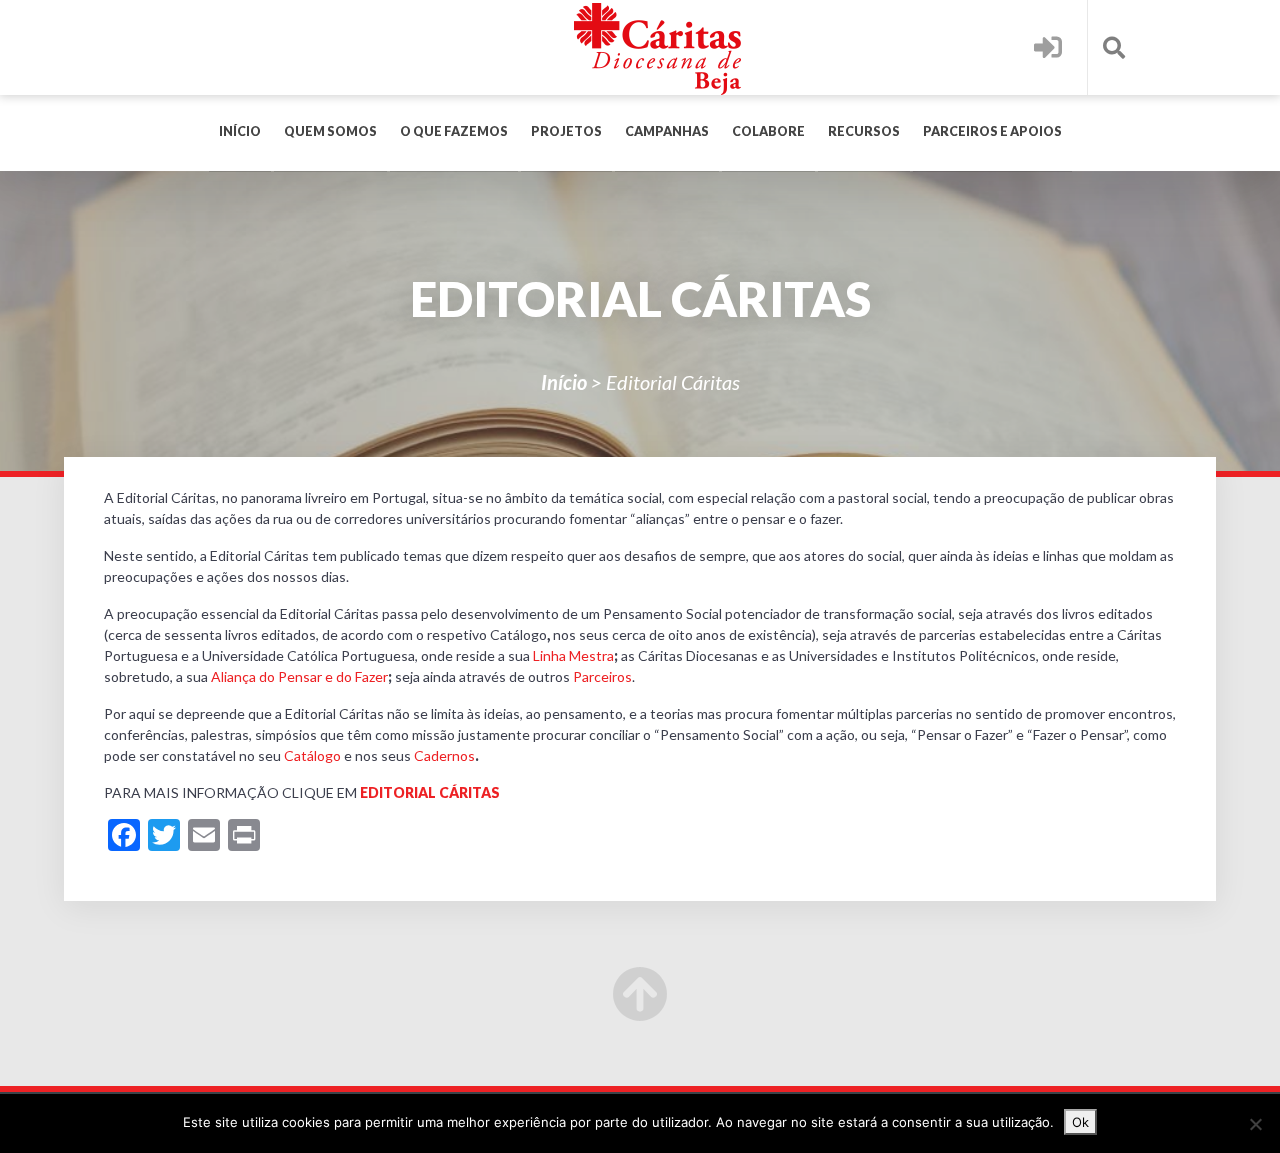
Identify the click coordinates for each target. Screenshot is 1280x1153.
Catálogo (312, 755)
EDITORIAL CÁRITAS (430, 792)
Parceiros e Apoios (992, 131)
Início (240, 131)
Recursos (864, 131)
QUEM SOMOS (330, 131)
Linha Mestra (573, 655)
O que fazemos (454, 131)
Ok (1080, 1122)
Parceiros (602, 676)
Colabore (768, 131)
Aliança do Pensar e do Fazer (299, 676)
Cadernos (444, 755)
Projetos (566, 131)
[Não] (1255, 1124)
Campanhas (667, 131)
